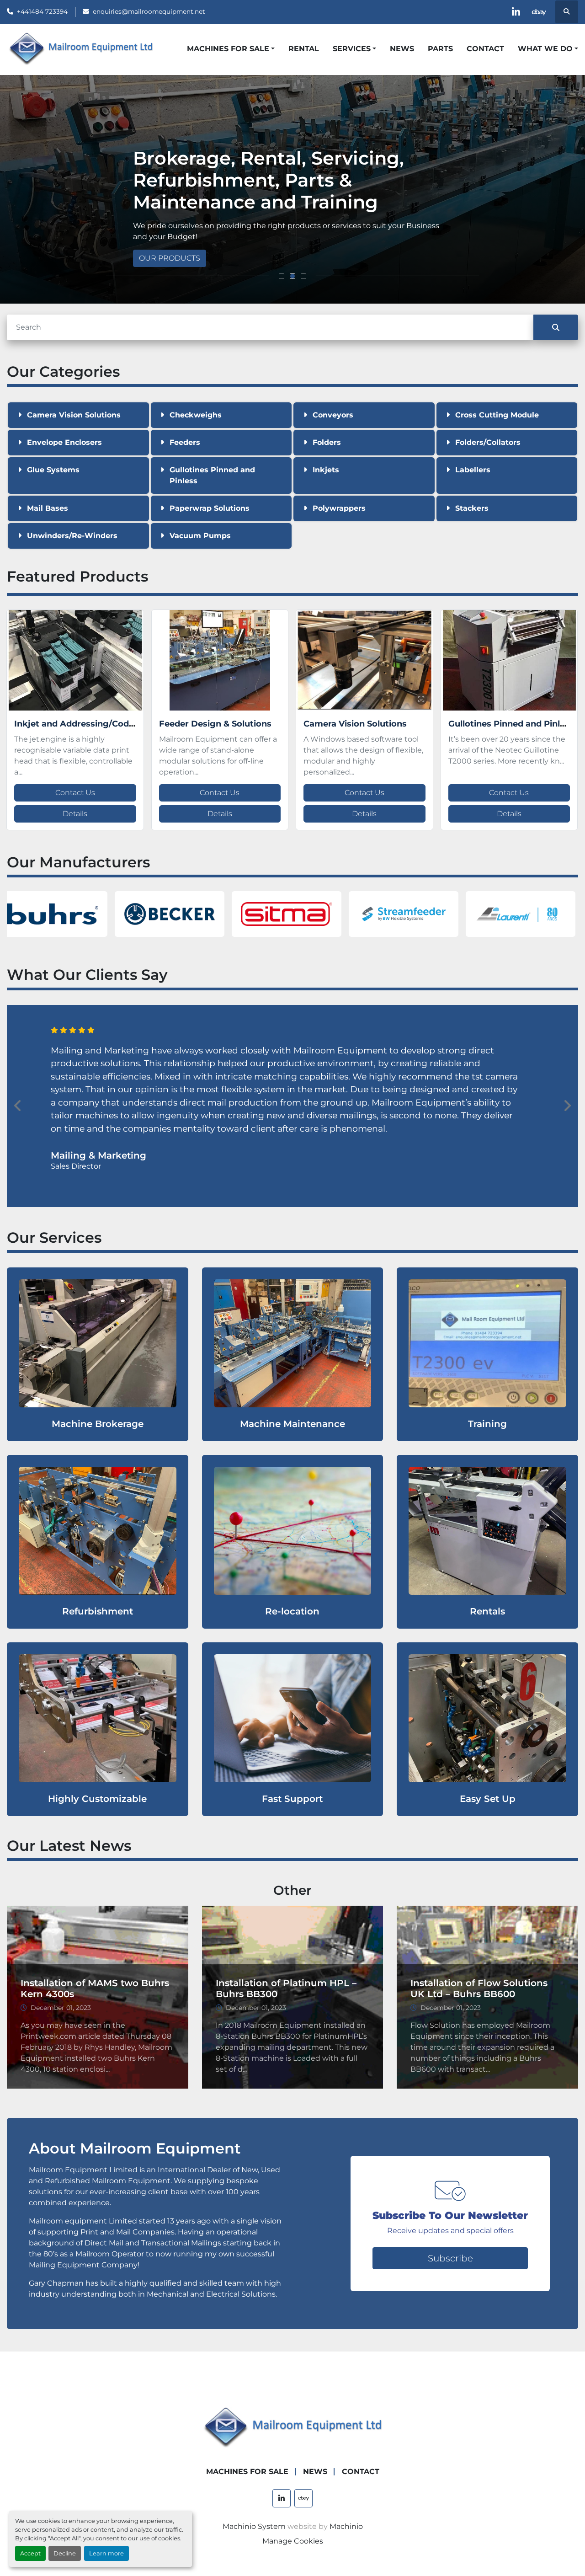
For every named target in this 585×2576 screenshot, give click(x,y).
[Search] (556, 327)
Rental (304, 49)
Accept (30, 2553)
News (402, 49)
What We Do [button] (545, 49)
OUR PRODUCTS (170, 258)
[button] (231, 49)
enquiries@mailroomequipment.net (149, 11)
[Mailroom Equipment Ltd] (292, 2428)
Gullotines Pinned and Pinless (511, 724)
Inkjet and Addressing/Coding (78, 724)
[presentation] (18, 1106)
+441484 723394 (42, 11)
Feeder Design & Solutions (215, 724)
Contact (485, 49)
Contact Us (75, 793)
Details (75, 814)
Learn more (106, 2553)
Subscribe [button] (450, 2258)
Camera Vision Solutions (355, 724)
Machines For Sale (228, 49)
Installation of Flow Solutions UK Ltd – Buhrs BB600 (479, 1988)
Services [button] (352, 49)
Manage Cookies (293, 2541)
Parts (440, 49)
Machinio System (254, 2526)
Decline (65, 2553)
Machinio (346, 2526)
